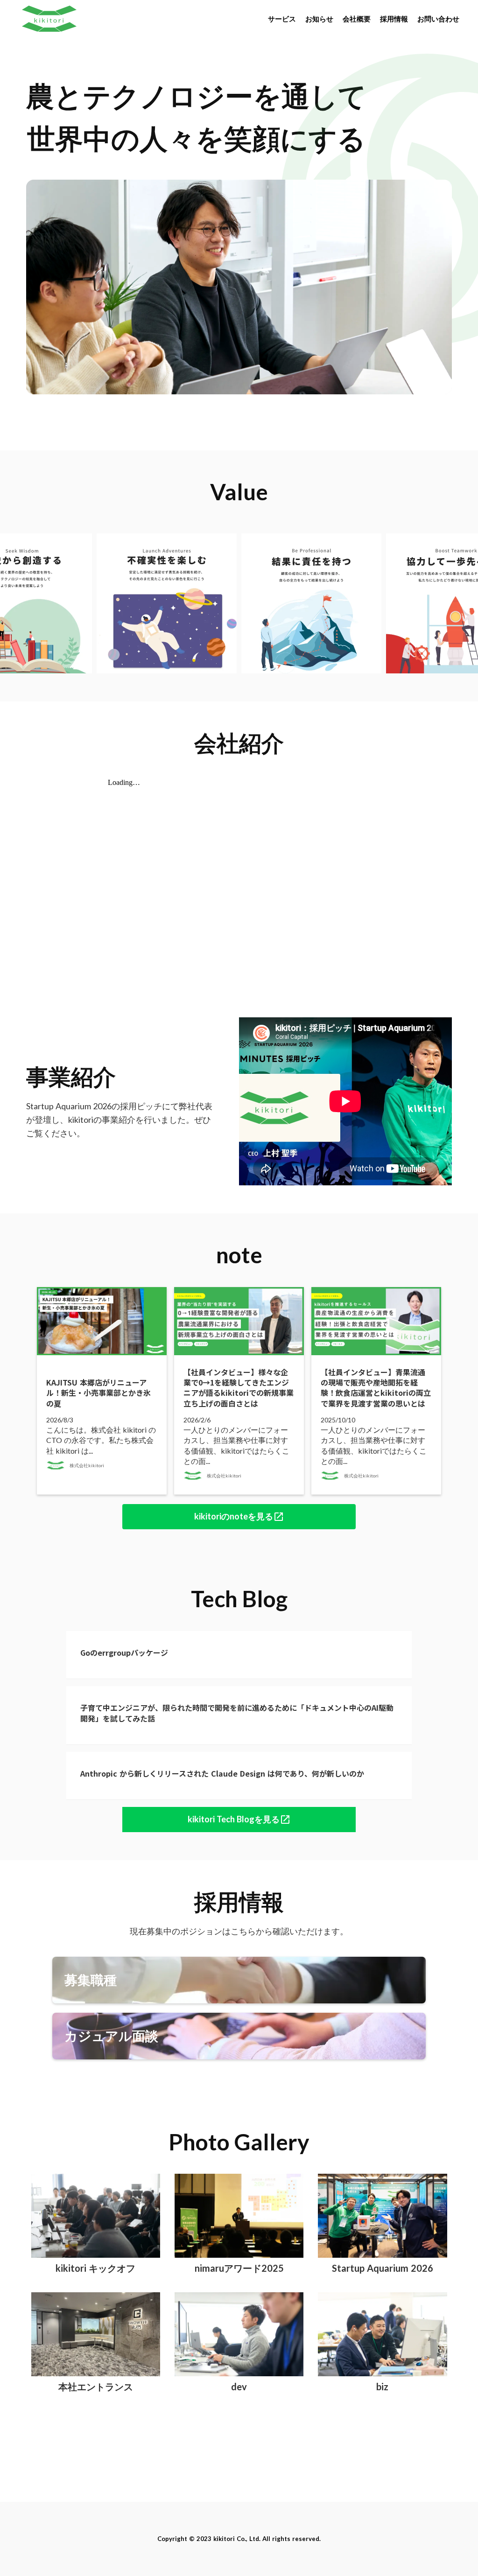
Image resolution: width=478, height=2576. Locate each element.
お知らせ (319, 19)
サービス (282, 19)
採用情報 (394, 19)
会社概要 (357, 19)
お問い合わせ (438, 19)
